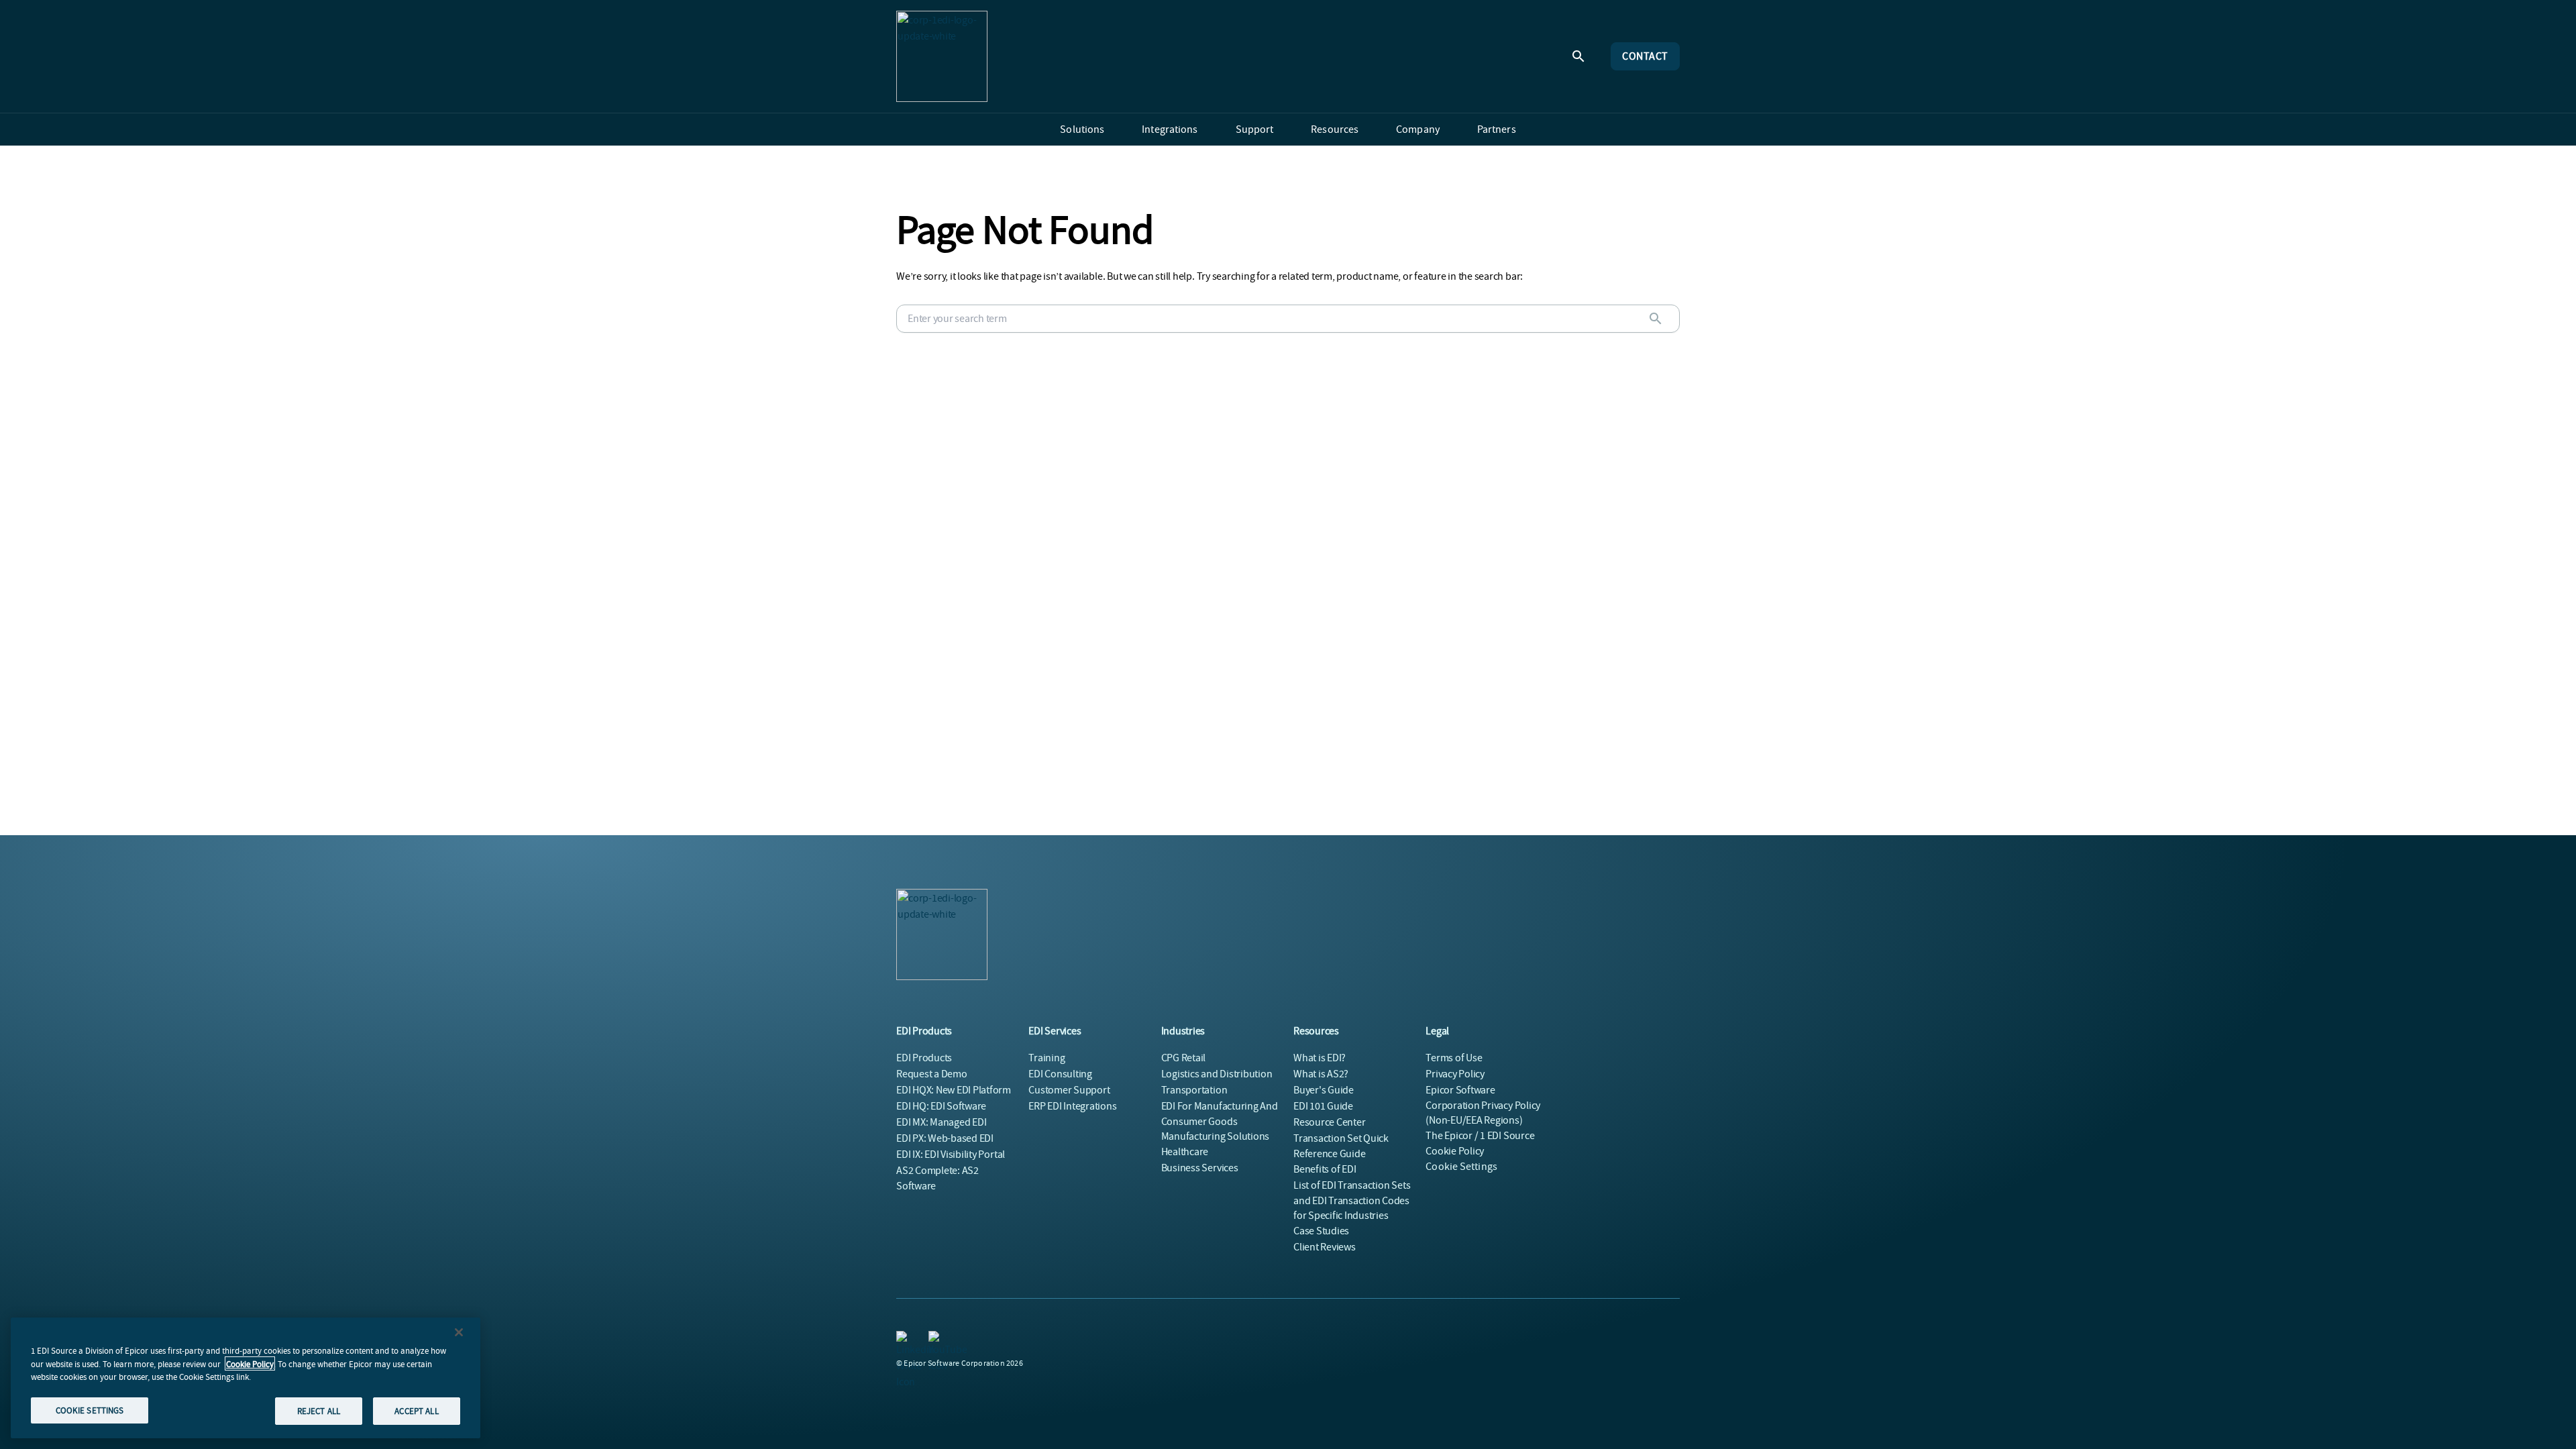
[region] (246, 1378)
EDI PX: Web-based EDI (945, 1138)
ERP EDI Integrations (1072, 1106)
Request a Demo (932, 1074)
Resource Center (1329, 1122)
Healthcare (1185, 1152)
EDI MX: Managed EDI (941, 1122)
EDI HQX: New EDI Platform (954, 1090)
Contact (1645, 56)
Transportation (1194, 1090)
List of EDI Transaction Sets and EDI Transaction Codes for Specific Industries (1352, 1200)
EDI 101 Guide (1323, 1106)
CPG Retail (1184, 1058)
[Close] (459, 1332)
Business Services (1200, 1168)
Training (1046, 1058)
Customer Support (1069, 1090)
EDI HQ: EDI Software (941, 1106)
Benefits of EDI (1325, 1169)
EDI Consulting (1060, 1074)
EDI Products (924, 1058)
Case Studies (1321, 1231)
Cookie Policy (250, 1363)
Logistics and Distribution (1217, 1074)
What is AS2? (1321, 1074)
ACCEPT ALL (416, 1410)
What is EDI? (1320, 1058)
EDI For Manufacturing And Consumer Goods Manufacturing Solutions (1220, 1121)
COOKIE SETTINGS (90, 1410)
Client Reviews (1325, 1247)
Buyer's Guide (1324, 1090)
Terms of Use (1454, 1058)
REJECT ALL (319, 1410)
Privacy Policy (1455, 1074)
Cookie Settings (1461, 1167)
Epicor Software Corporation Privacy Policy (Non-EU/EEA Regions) (1483, 1105)
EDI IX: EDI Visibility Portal (951, 1155)
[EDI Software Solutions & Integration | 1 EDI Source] (942, 56)
